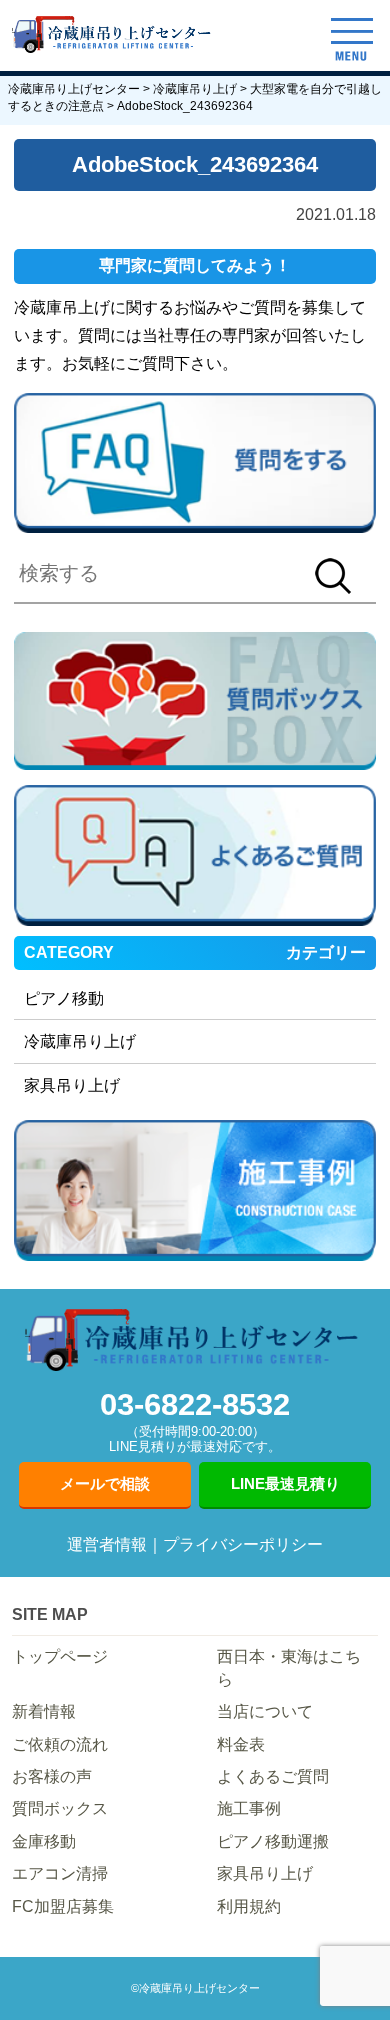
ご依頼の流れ (60, 1744)
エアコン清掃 (60, 1873)
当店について (265, 1711)
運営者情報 (107, 1544)
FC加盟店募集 (63, 1906)
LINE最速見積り (285, 1484)
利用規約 (249, 1906)
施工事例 (249, 1808)
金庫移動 (44, 1841)
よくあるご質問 (273, 1776)
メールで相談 (105, 1484)
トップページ (60, 1656)
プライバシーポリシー (243, 1544)
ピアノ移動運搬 (273, 1841)
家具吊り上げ (72, 1085)
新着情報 (44, 1711)
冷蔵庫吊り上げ (80, 1041)
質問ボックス (60, 1808)
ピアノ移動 (64, 998)
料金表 (241, 1744)
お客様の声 (52, 1776)
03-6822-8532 (195, 1420)
